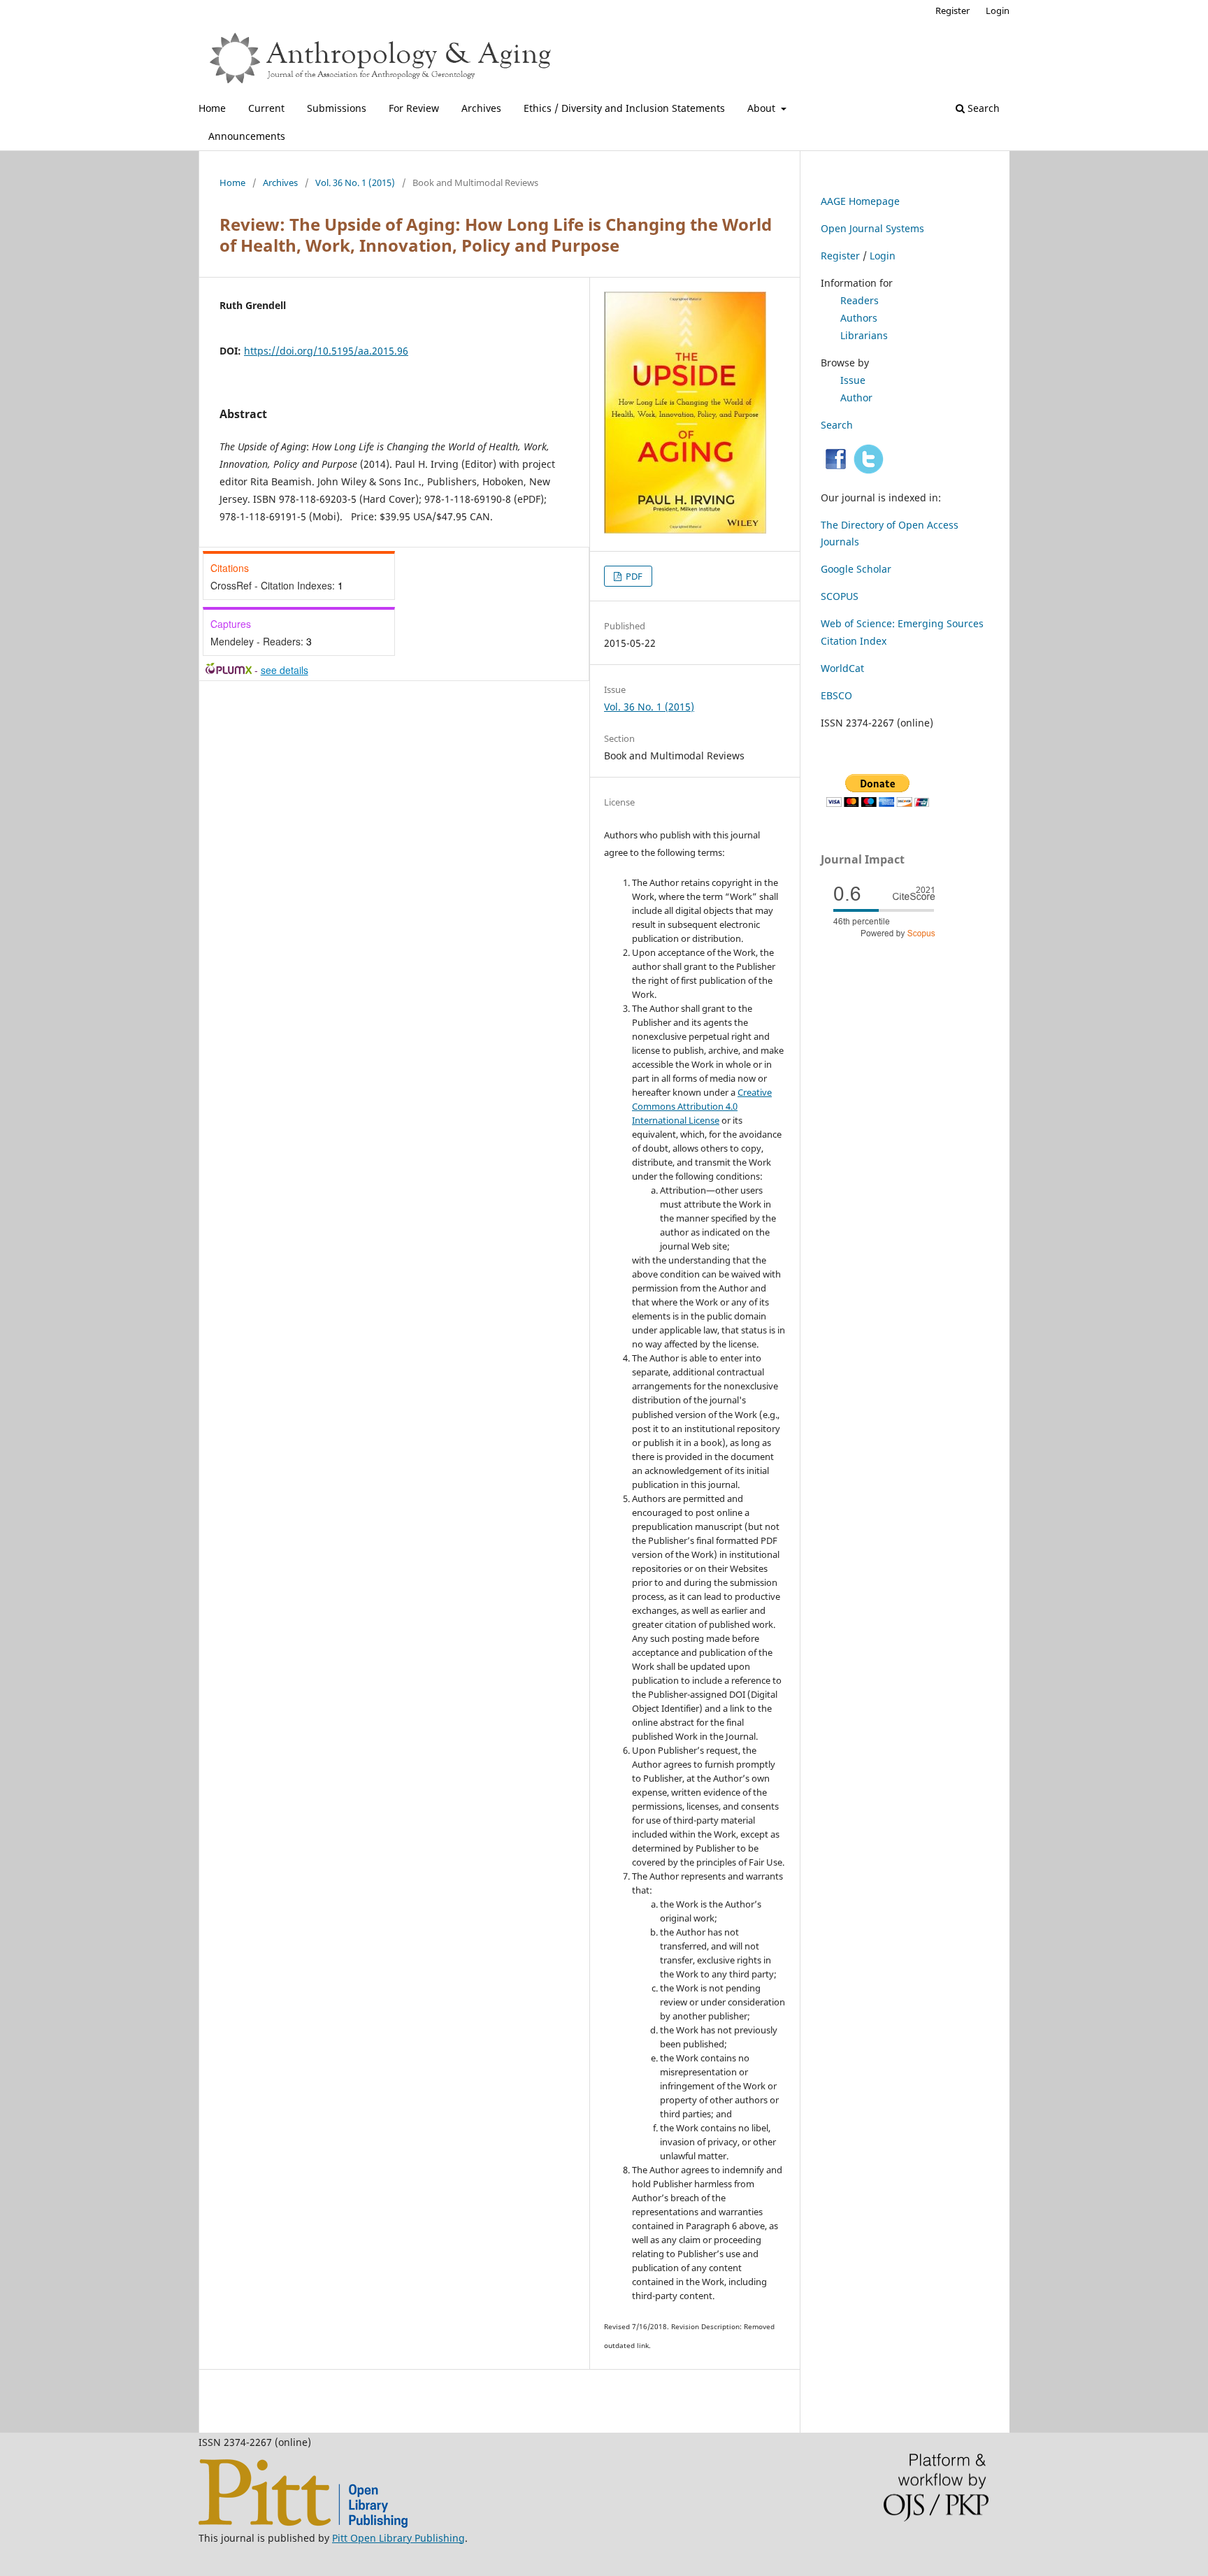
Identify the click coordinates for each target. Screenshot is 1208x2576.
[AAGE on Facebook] (836, 470)
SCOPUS (840, 596)
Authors (859, 318)
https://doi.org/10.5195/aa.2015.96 (326, 351)
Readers (860, 300)
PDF (633, 576)
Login (998, 10)
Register (952, 10)
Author (856, 398)
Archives (481, 108)
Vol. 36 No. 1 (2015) (355, 183)
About (763, 108)
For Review (414, 108)
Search (982, 108)
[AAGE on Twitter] (869, 470)
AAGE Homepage (860, 201)
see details (285, 670)
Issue (853, 380)
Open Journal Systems (872, 228)
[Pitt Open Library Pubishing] (303, 2524)
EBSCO (836, 695)
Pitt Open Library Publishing (398, 2538)
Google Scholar (856, 569)
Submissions (337, 108)
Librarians (864, 335)
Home (212, 108)
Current (266, 108)
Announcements (247, 136)
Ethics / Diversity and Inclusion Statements (624, 108)
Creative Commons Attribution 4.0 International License (702, 1106)
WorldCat (842, 668)
